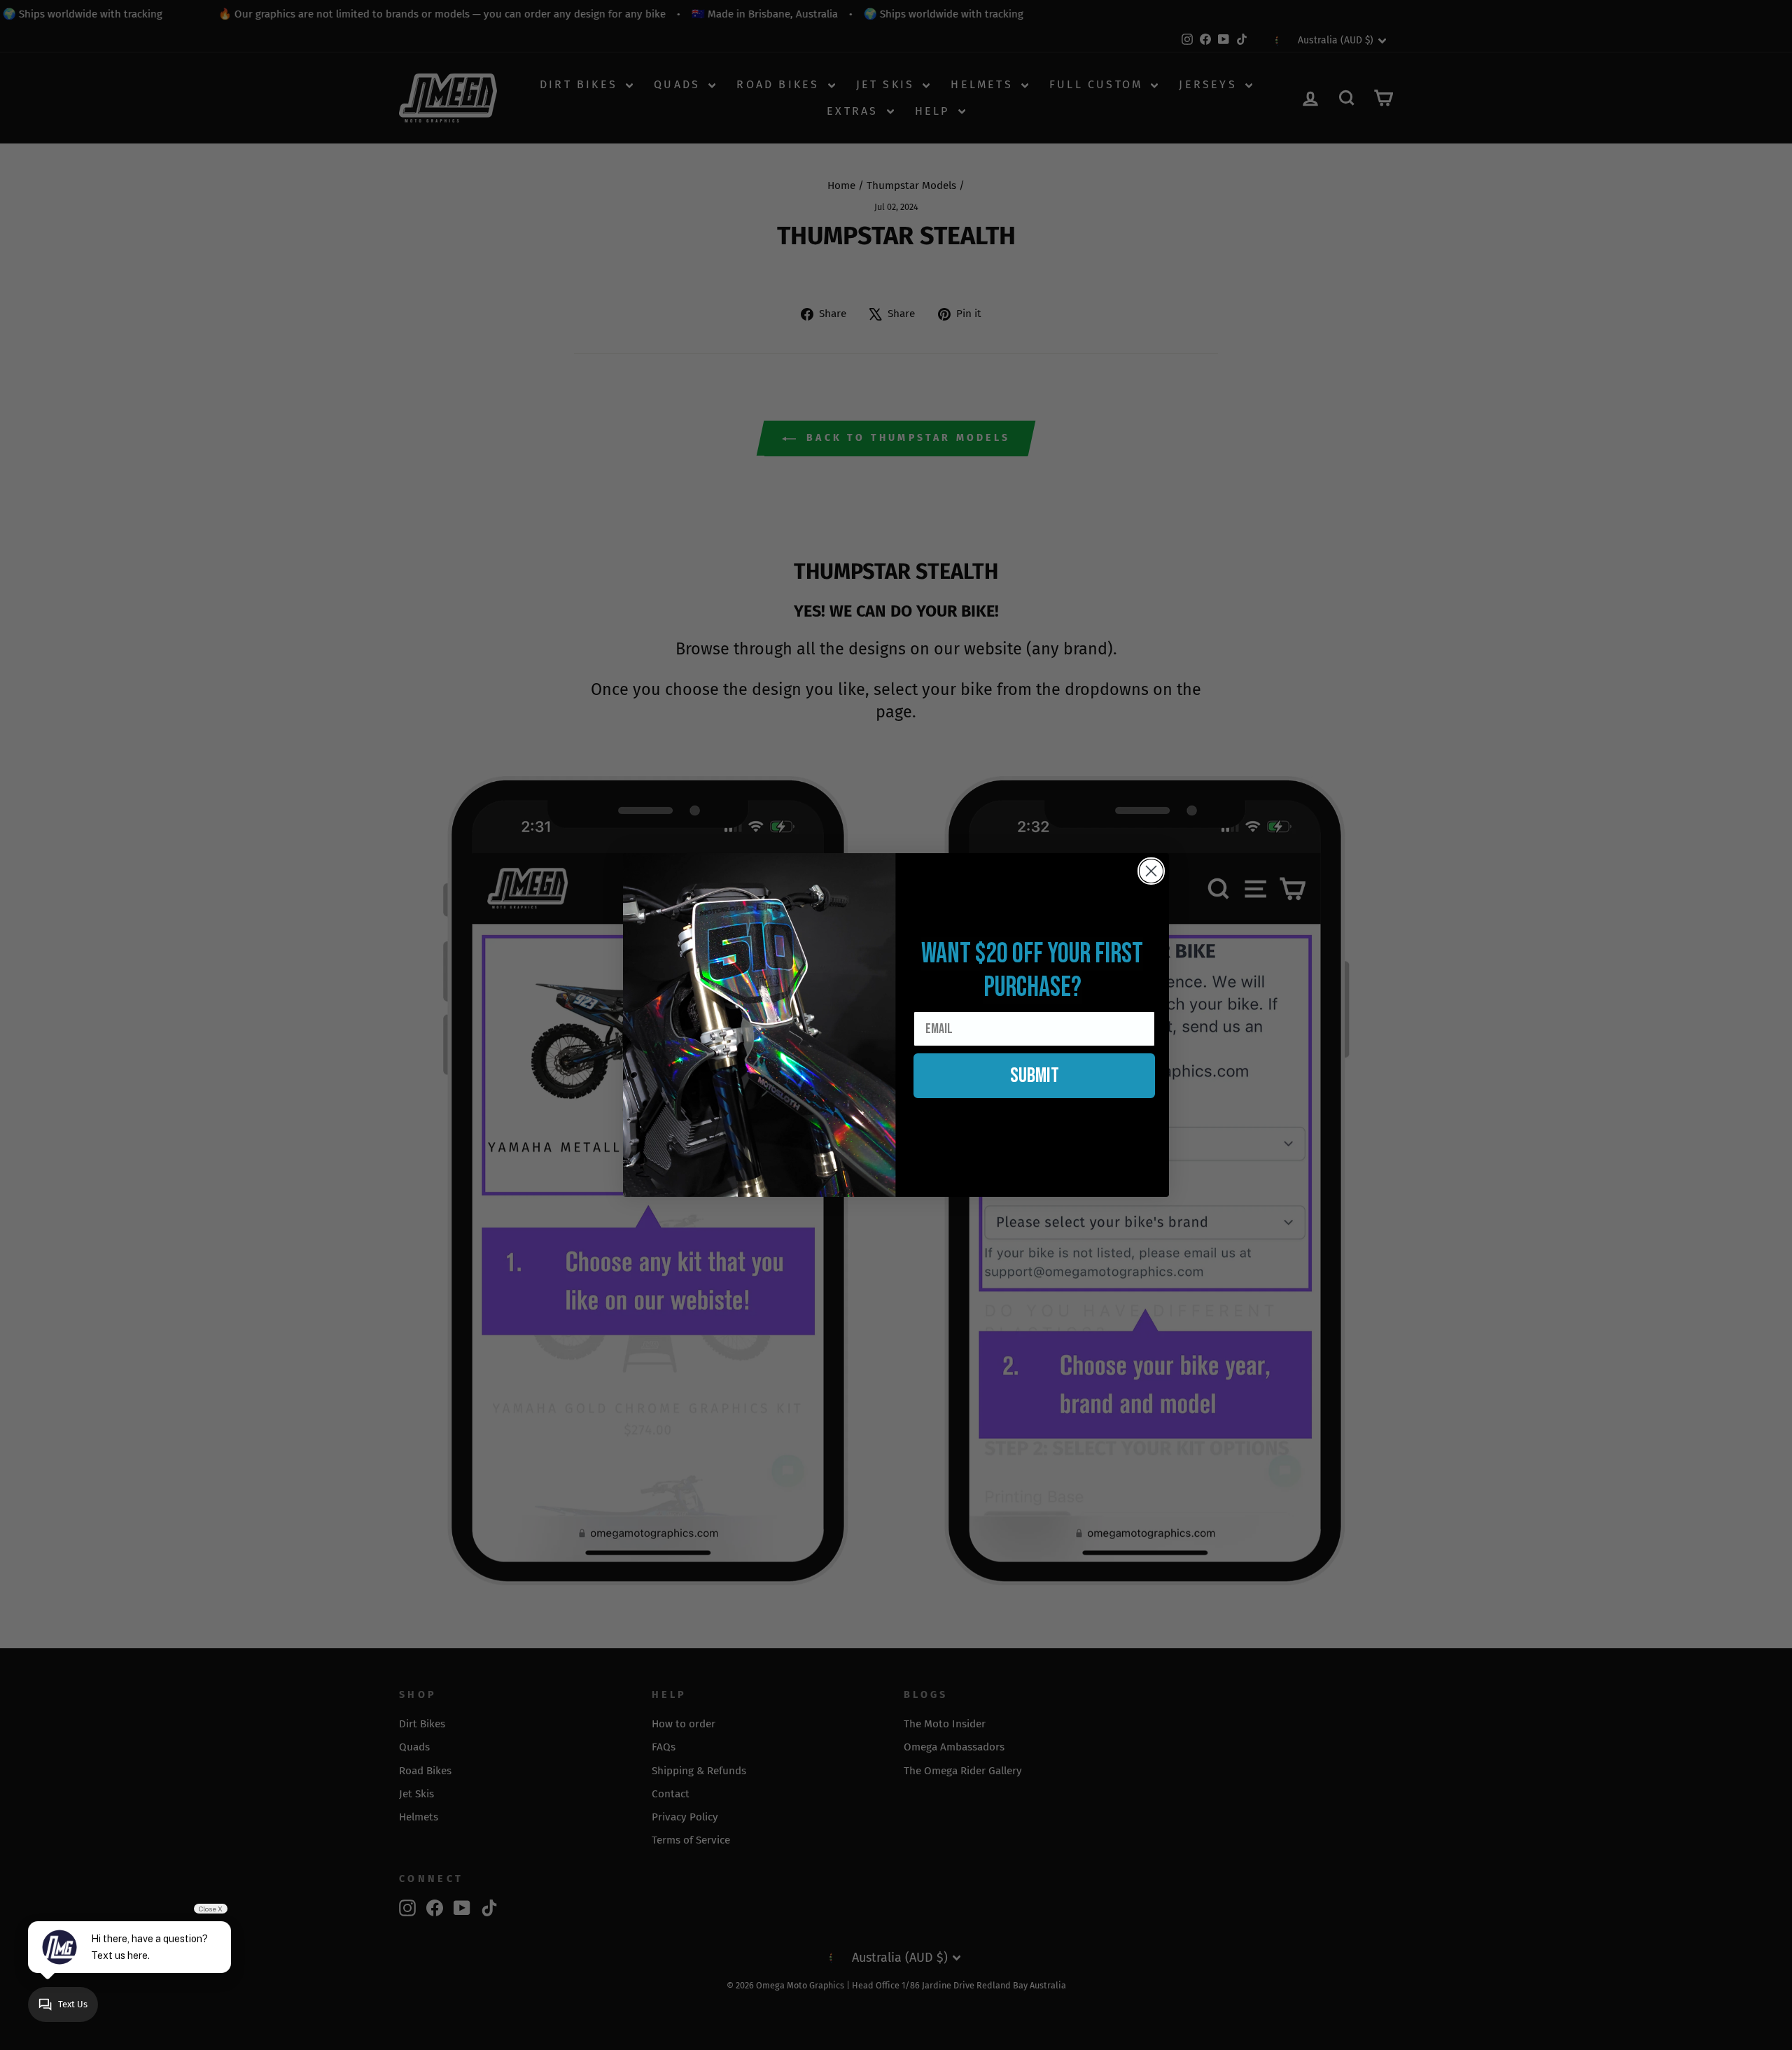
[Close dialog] (1151, 871)
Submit (1035, 1076)
